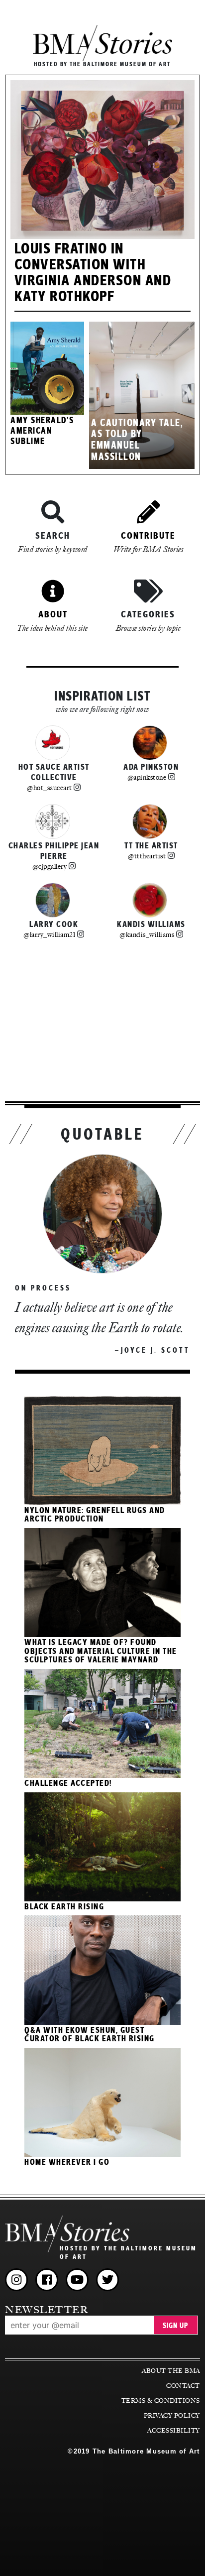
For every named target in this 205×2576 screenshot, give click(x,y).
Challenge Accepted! (68, 1783)
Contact (183, 2386)
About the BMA (171, 2371)
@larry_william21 (49, 935)
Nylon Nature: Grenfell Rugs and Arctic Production (95, 1515)
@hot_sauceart (50, 788)
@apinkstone (147, 777)
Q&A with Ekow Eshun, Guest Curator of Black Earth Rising (90, 2035)
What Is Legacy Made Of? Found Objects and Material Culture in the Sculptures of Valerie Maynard (101, 1651)
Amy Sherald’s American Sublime (42, 431)
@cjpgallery (50, 866)
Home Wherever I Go (67, 2162)
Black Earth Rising (64, 1907)
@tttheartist (147, 856)
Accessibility (173, 2431)
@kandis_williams (147, 935)
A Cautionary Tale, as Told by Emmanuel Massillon (137, 441)
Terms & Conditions (160, 2401)
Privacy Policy (172, 2416)
